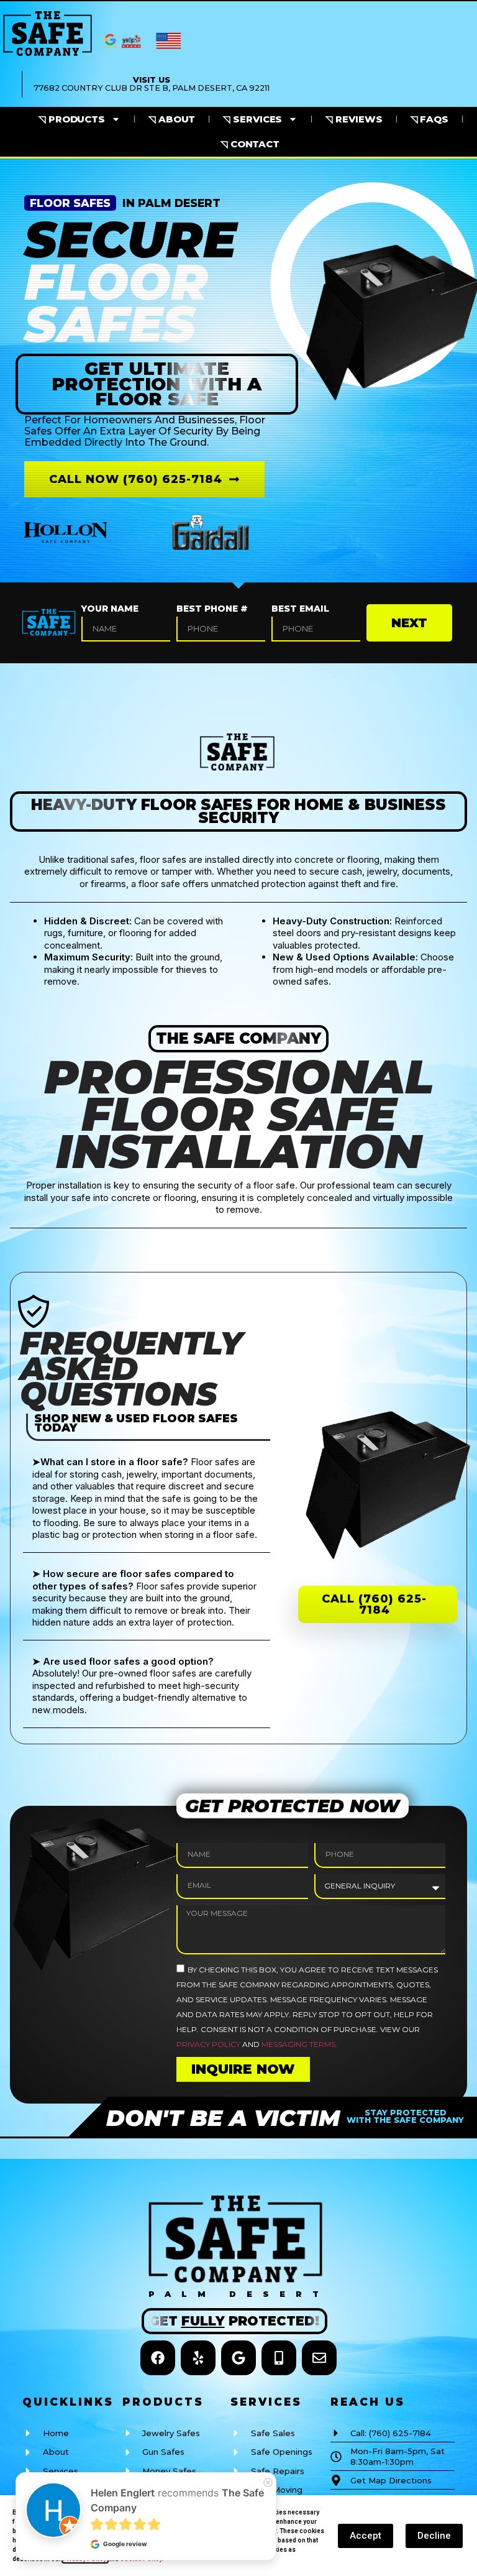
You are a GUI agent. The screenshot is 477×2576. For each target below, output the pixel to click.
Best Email (300, 609)
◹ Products (72, 119)
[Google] (238, 2358)
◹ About (172, 119)
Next (409, 623)
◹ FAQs (429, 119)
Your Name (110, 609)
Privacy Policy (208, 2044)
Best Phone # (212, 609)
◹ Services (252, 119)
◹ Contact (250, 144)
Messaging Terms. (299, 2044)
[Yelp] (198, 2358)
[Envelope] (319, 2358)
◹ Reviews (354, 119)
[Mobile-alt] (279, 2358)
